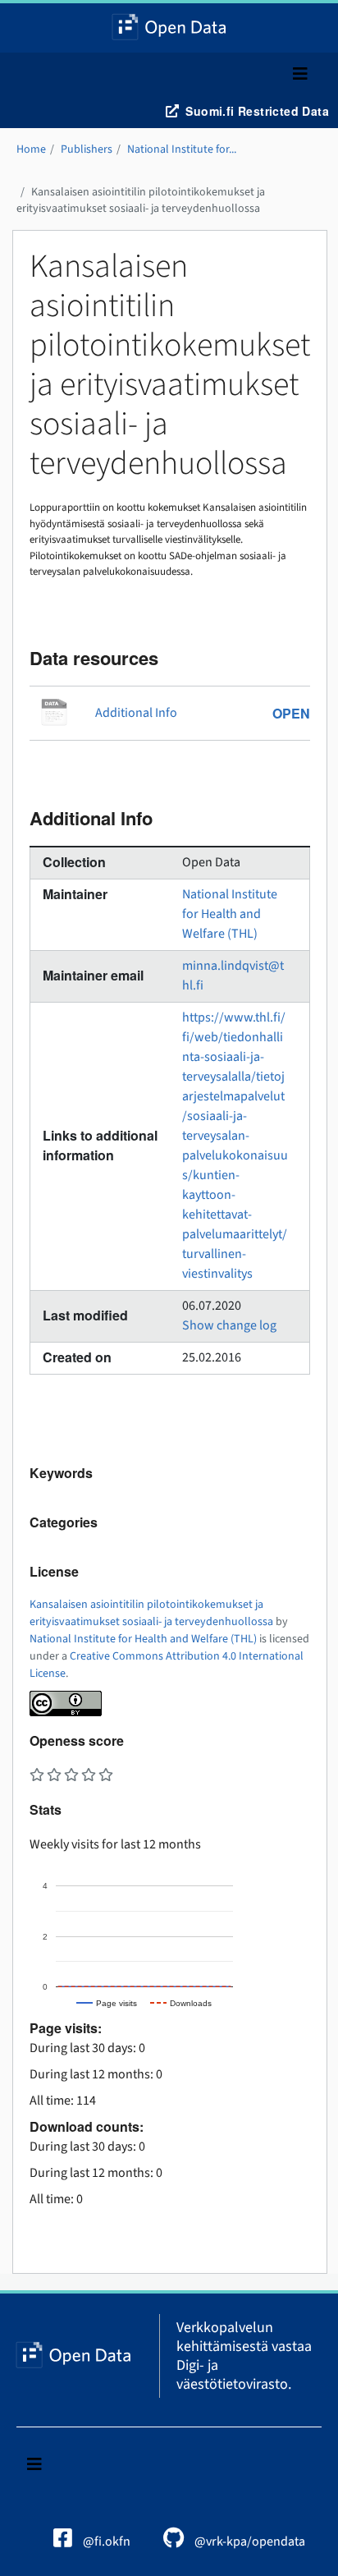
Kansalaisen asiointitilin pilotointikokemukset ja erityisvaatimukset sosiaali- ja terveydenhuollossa (141, 200)
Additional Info (136, 713)
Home (31, 149)
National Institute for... (182, 149)
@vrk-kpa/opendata (249, 2542)
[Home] (169, 28)
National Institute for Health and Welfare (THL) (230, 914)
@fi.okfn (105, 2542)
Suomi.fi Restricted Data (257, 111)
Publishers (87, 149)
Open (291, 713)
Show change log (229, 1325)
